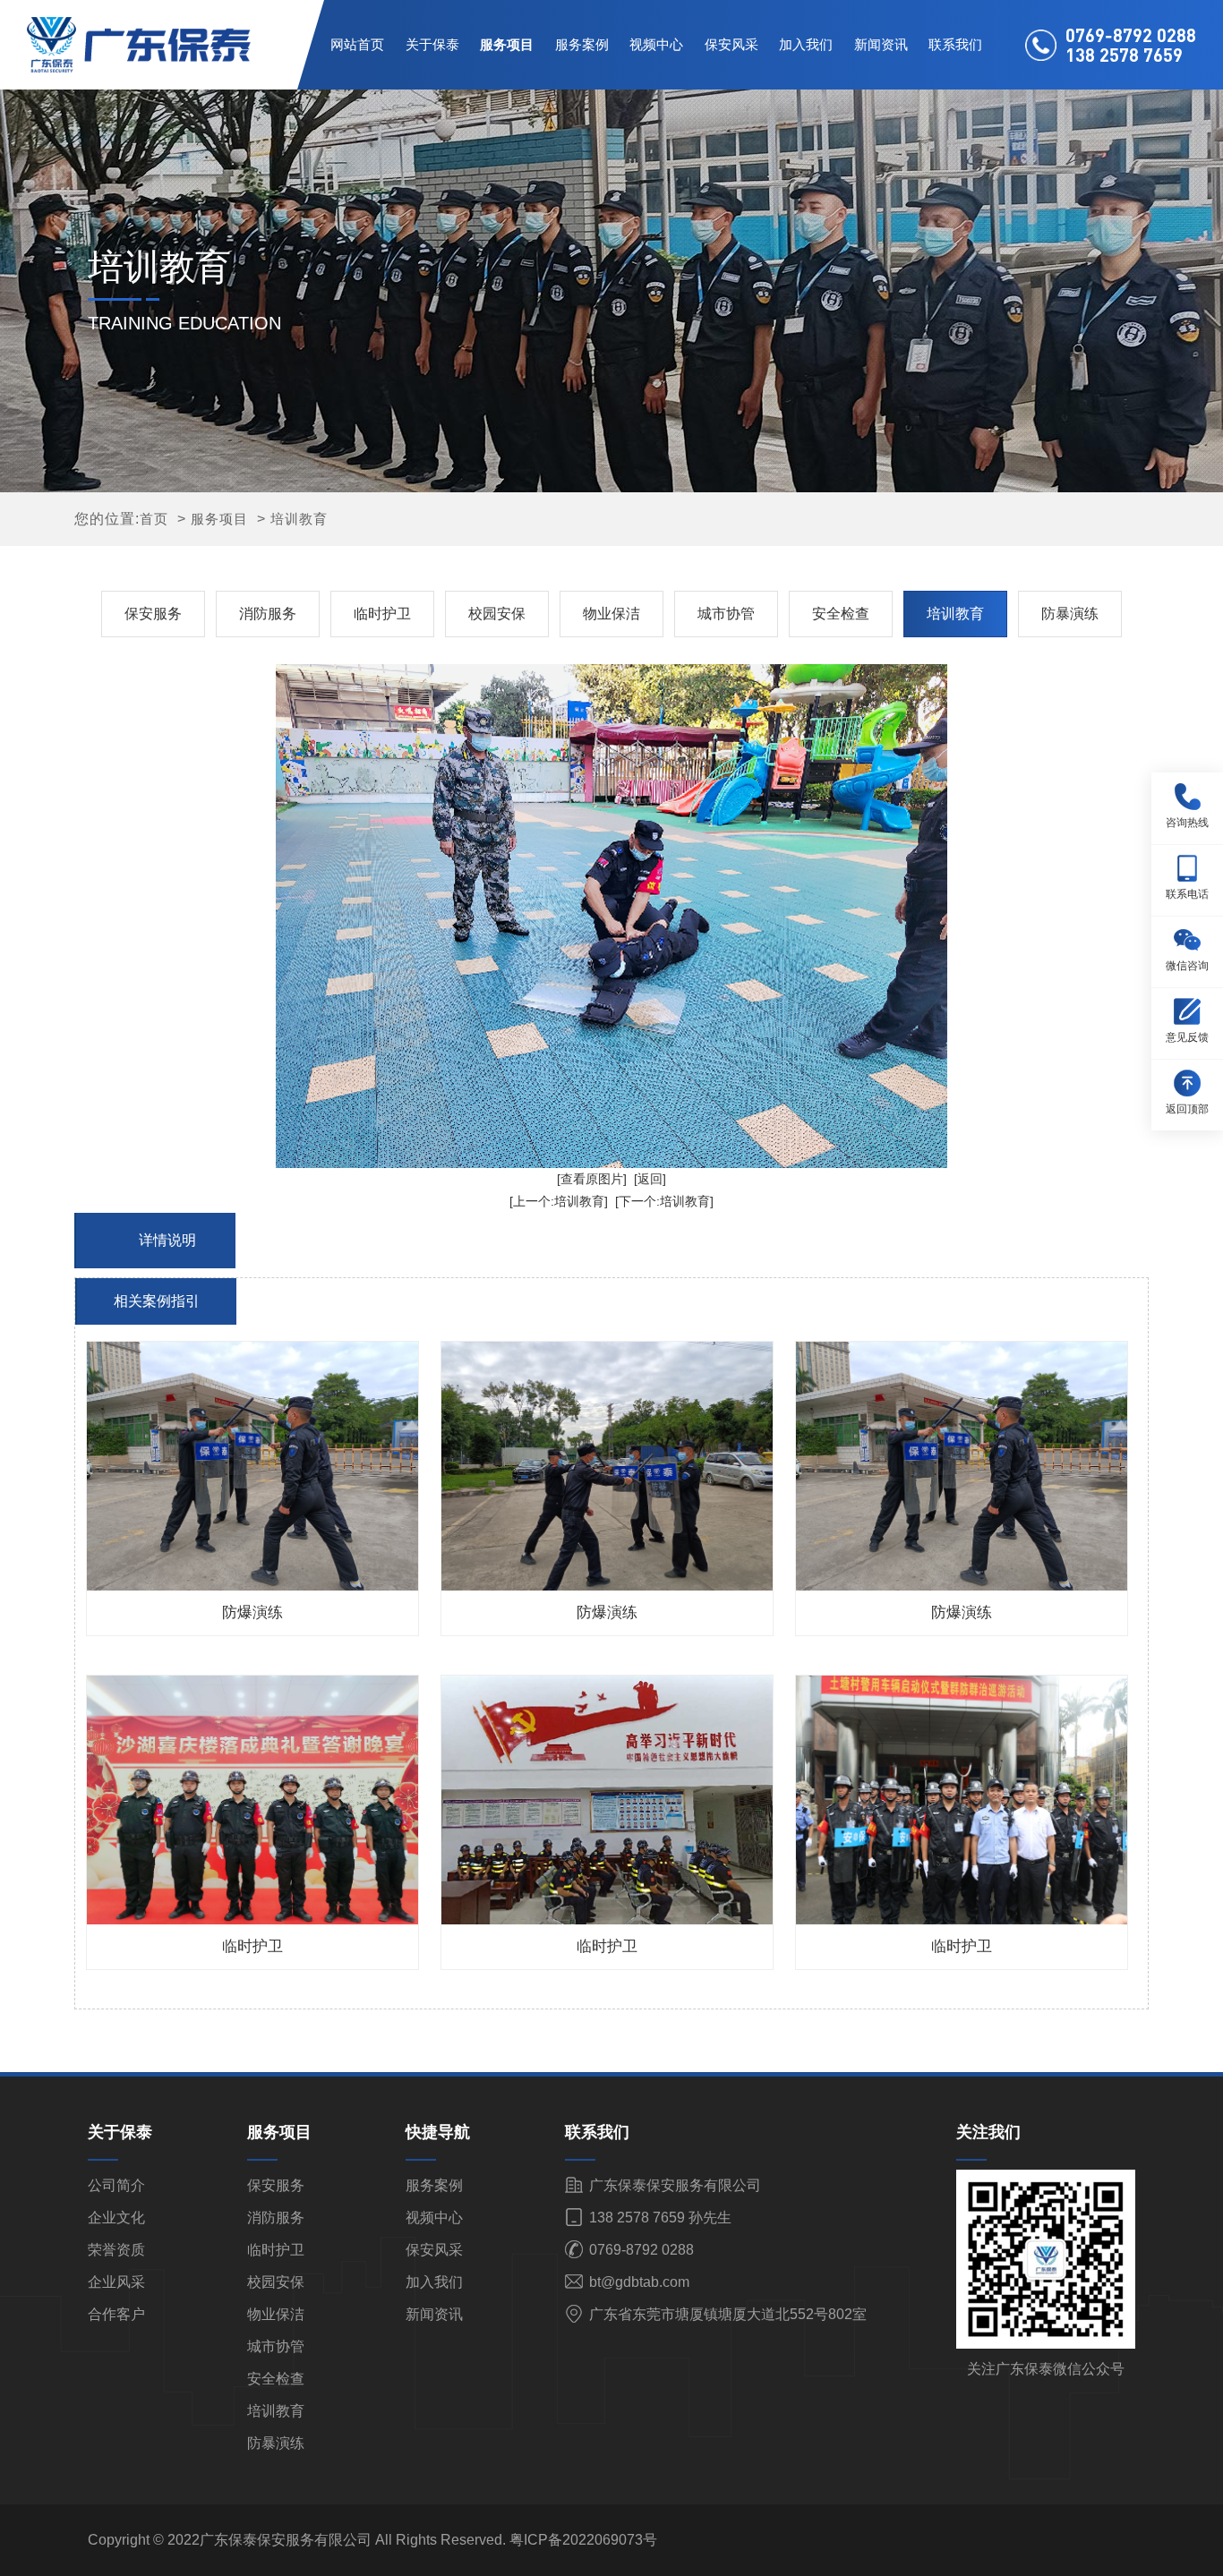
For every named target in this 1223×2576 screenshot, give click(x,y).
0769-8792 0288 (640, 2250)
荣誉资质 (116, 2250)
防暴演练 (1070, 614)
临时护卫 (382, 614)
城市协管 (726, 614)
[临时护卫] (252, 1800)
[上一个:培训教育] (559, 1201)
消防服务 (268, 614)
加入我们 (806, 44)
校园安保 (497, 614)
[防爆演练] (252, 1466)
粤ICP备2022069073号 (583, 2540)
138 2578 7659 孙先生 (659, 2218)
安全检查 (841, 614)
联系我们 (955, 44)
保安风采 (731, 44)
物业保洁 (611, 614)
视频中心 (656, 44)
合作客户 (116, 2314)
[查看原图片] (592, 1179)
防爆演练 (252, 1612)
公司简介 (116, 2185)
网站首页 (357, 44)
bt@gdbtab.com (637, 2282)
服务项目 (507, 44)
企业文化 (116, 2218)
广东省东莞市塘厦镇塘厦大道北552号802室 (726, 2314)
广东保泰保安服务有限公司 (673, 2185)
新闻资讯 (881, 44)
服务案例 (582, 44)
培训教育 (299, 519)
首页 (154, 519)
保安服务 (153, 614)
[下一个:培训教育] (664, 1201)
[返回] (650, 1179)
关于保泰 (432, 44)
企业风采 (116, 2282)
